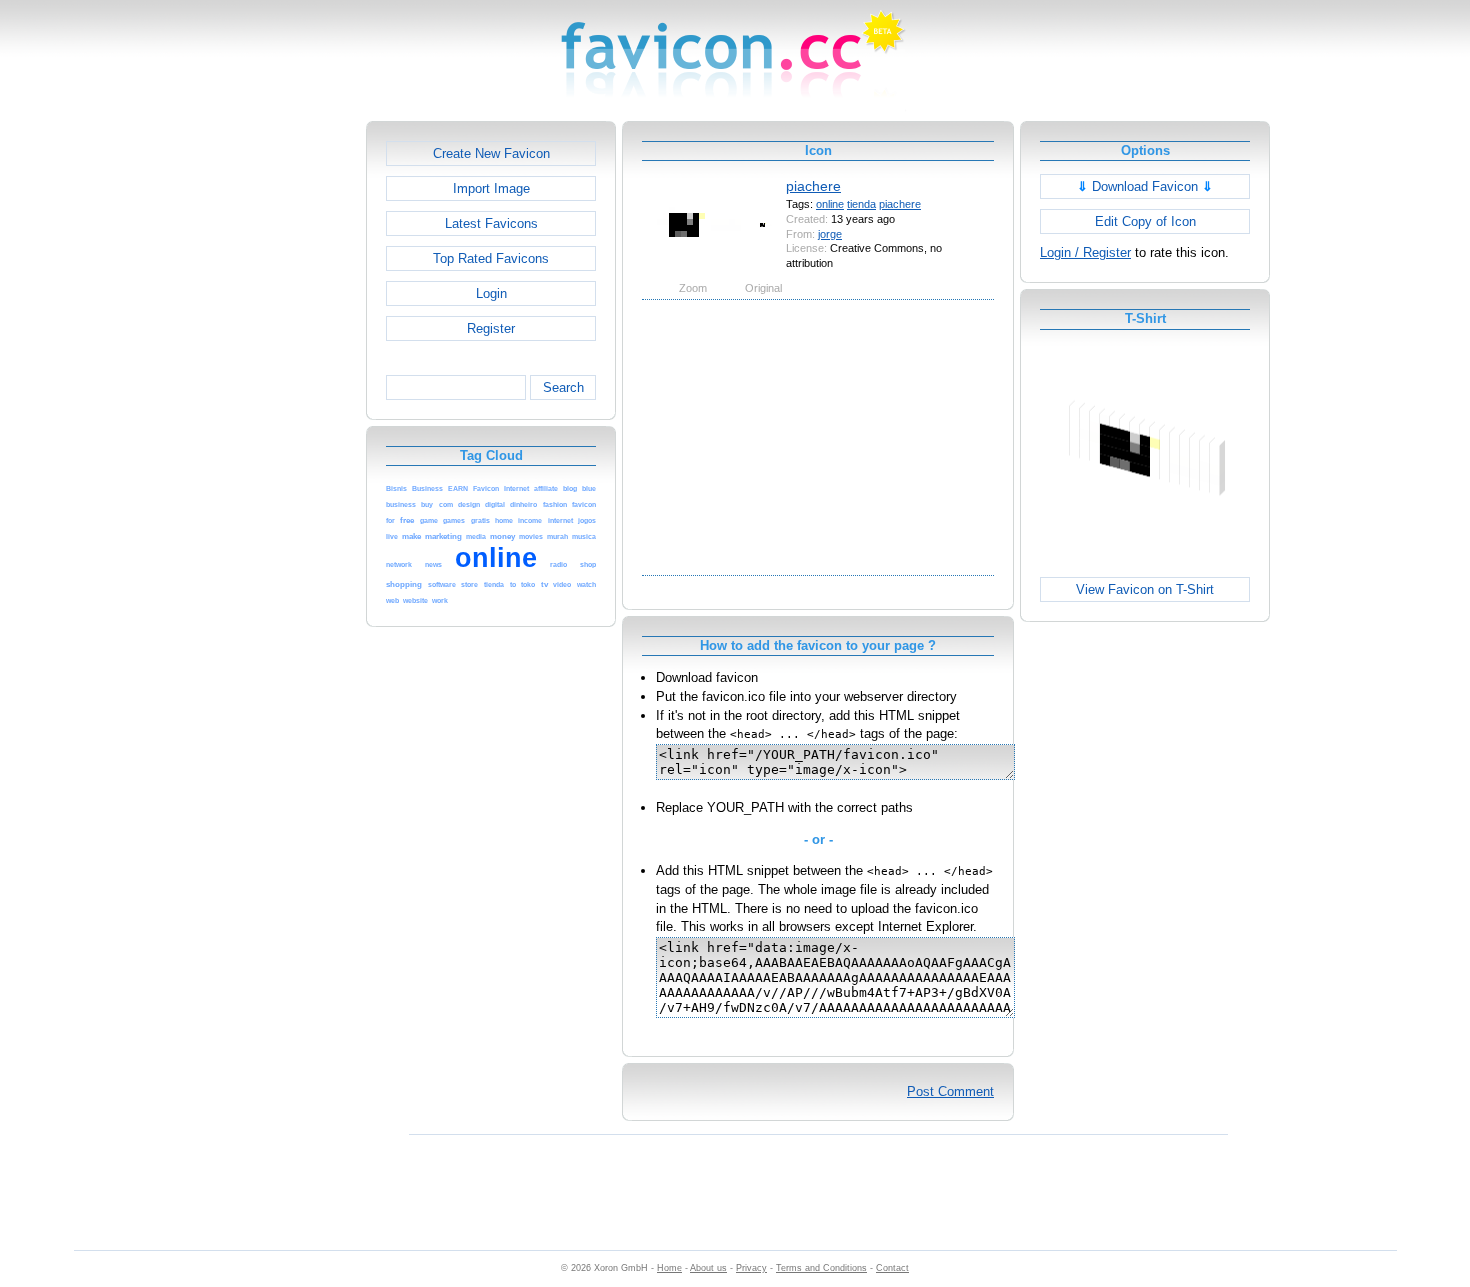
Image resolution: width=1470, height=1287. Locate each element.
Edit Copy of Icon (1145, 221)
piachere (813, 186)
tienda (861, 204)
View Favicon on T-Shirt (1145, 589)
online (830, 204)
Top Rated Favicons (491, 258)
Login (491, 293)
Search (563, 387)
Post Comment (950, 1091)
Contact (892, 1268)
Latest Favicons (491, 223)
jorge (830, 234)
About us (708, 1268)
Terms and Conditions (821, 1268)
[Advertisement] (280, 421)
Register (491, 328)
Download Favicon (1145, 186)
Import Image (491, 188)
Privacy (751, 1268)
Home (669, 1268)
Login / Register (1085, 252)
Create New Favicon (491, 153)
